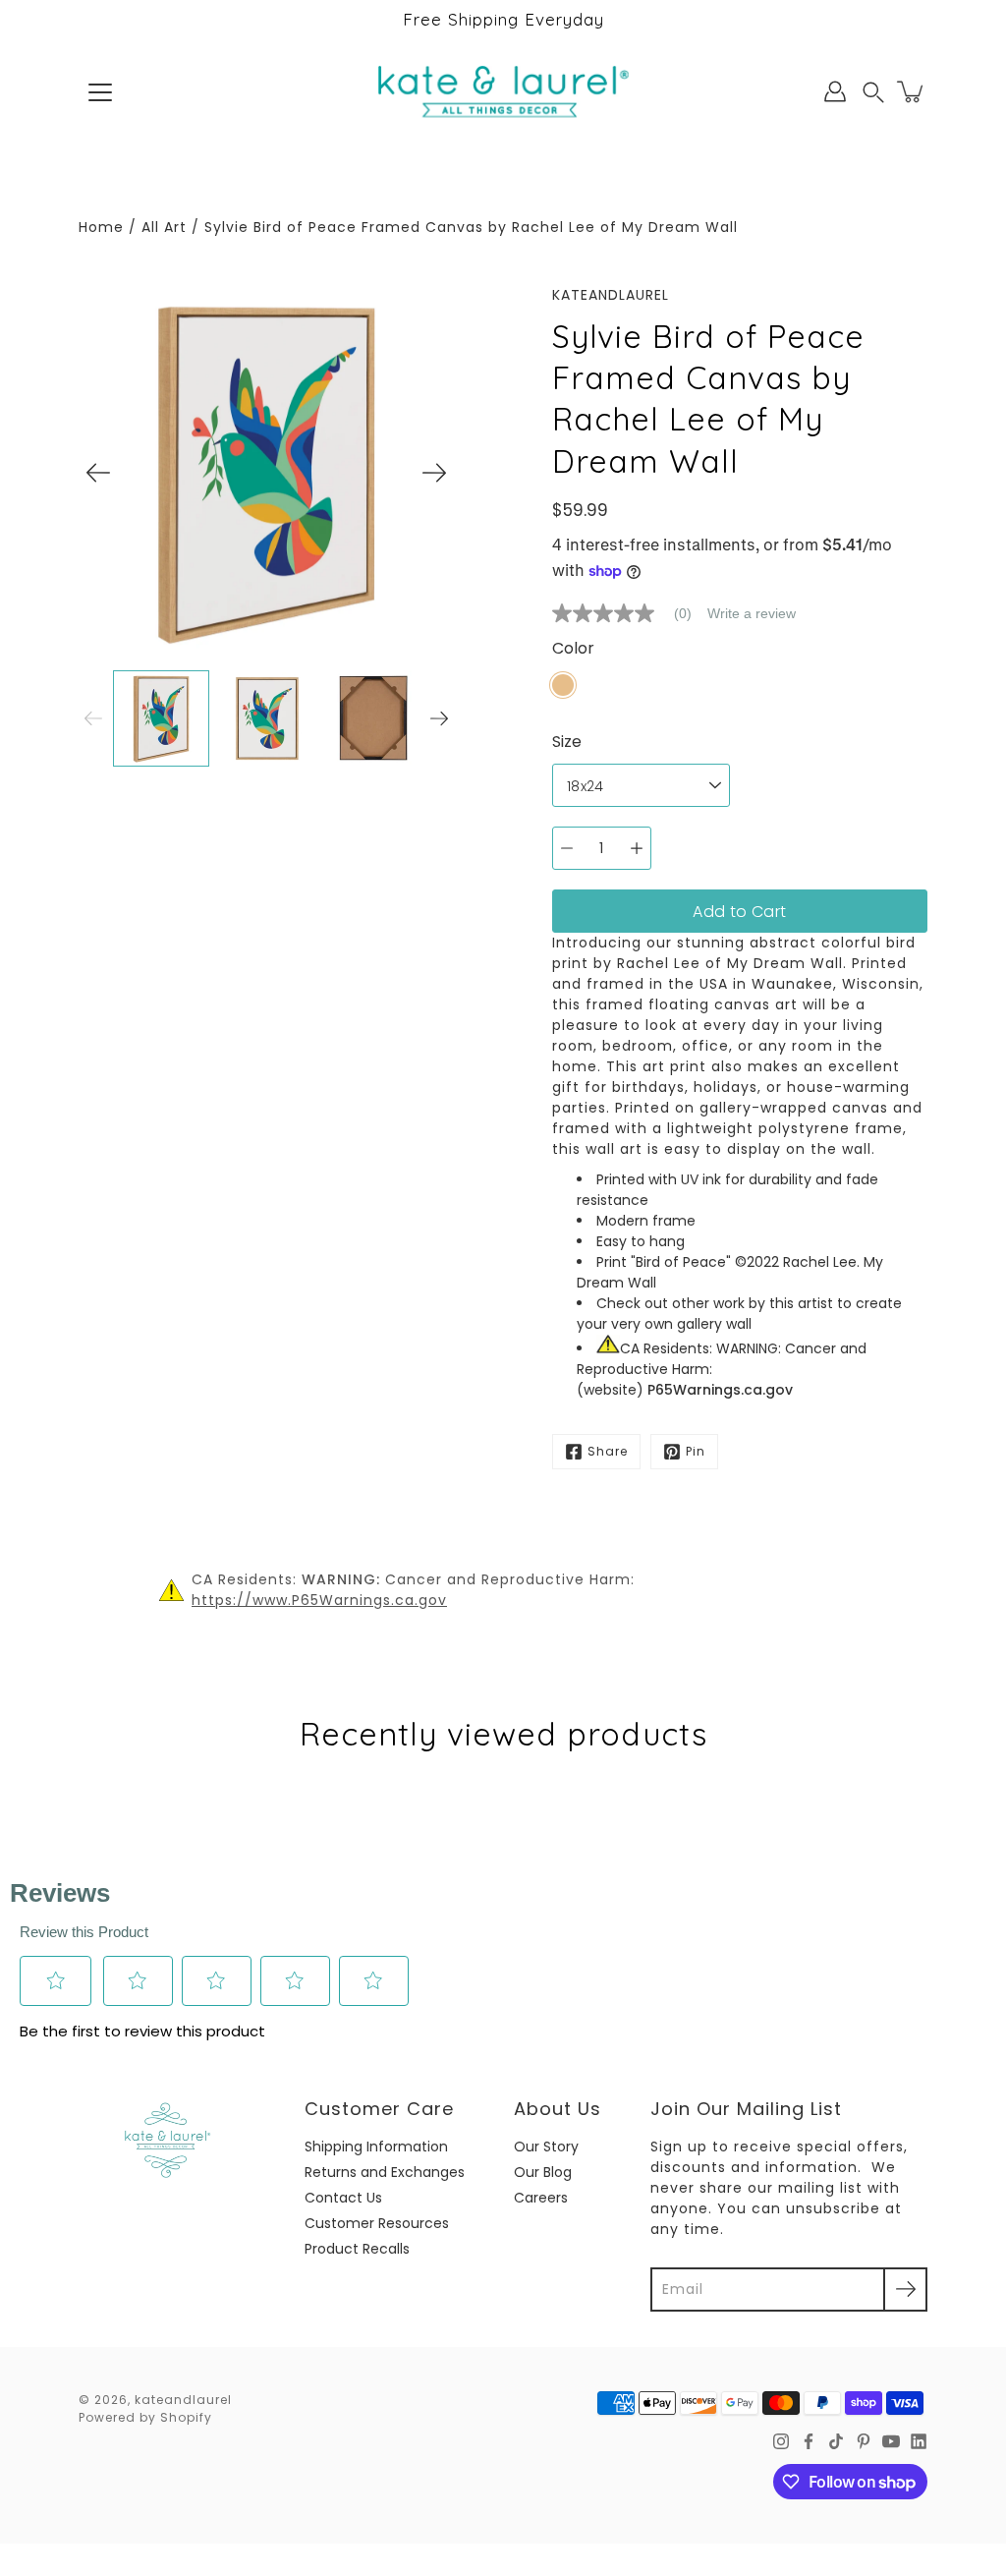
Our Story (546, 2147)
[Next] (434, 473)
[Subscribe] (905, 2290)
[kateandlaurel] (503, 91)
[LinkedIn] (919, 2441)
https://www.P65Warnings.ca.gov (319, 1600)
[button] (873, 92)
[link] (630, 613)
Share (608, 1451)
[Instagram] (781, 2441)
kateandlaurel (183, 2400)
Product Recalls (357, 2249)
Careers (541, 2198)
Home (101, 227)
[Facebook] (809, 2441)
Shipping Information (376, 2147)
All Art (164, 227)
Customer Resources (377, 2223)
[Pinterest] (864, 2441)
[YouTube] (891, 2441)
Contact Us (343, 2198)
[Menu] (100, 92)
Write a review (752, 613)
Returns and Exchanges (385, 2172)
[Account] (835, 91)
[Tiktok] (836, 2441)
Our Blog (543, 2172)
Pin (696, 1451)
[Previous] (98, 473)
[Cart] (912, 91)
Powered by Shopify (145, 2417)
